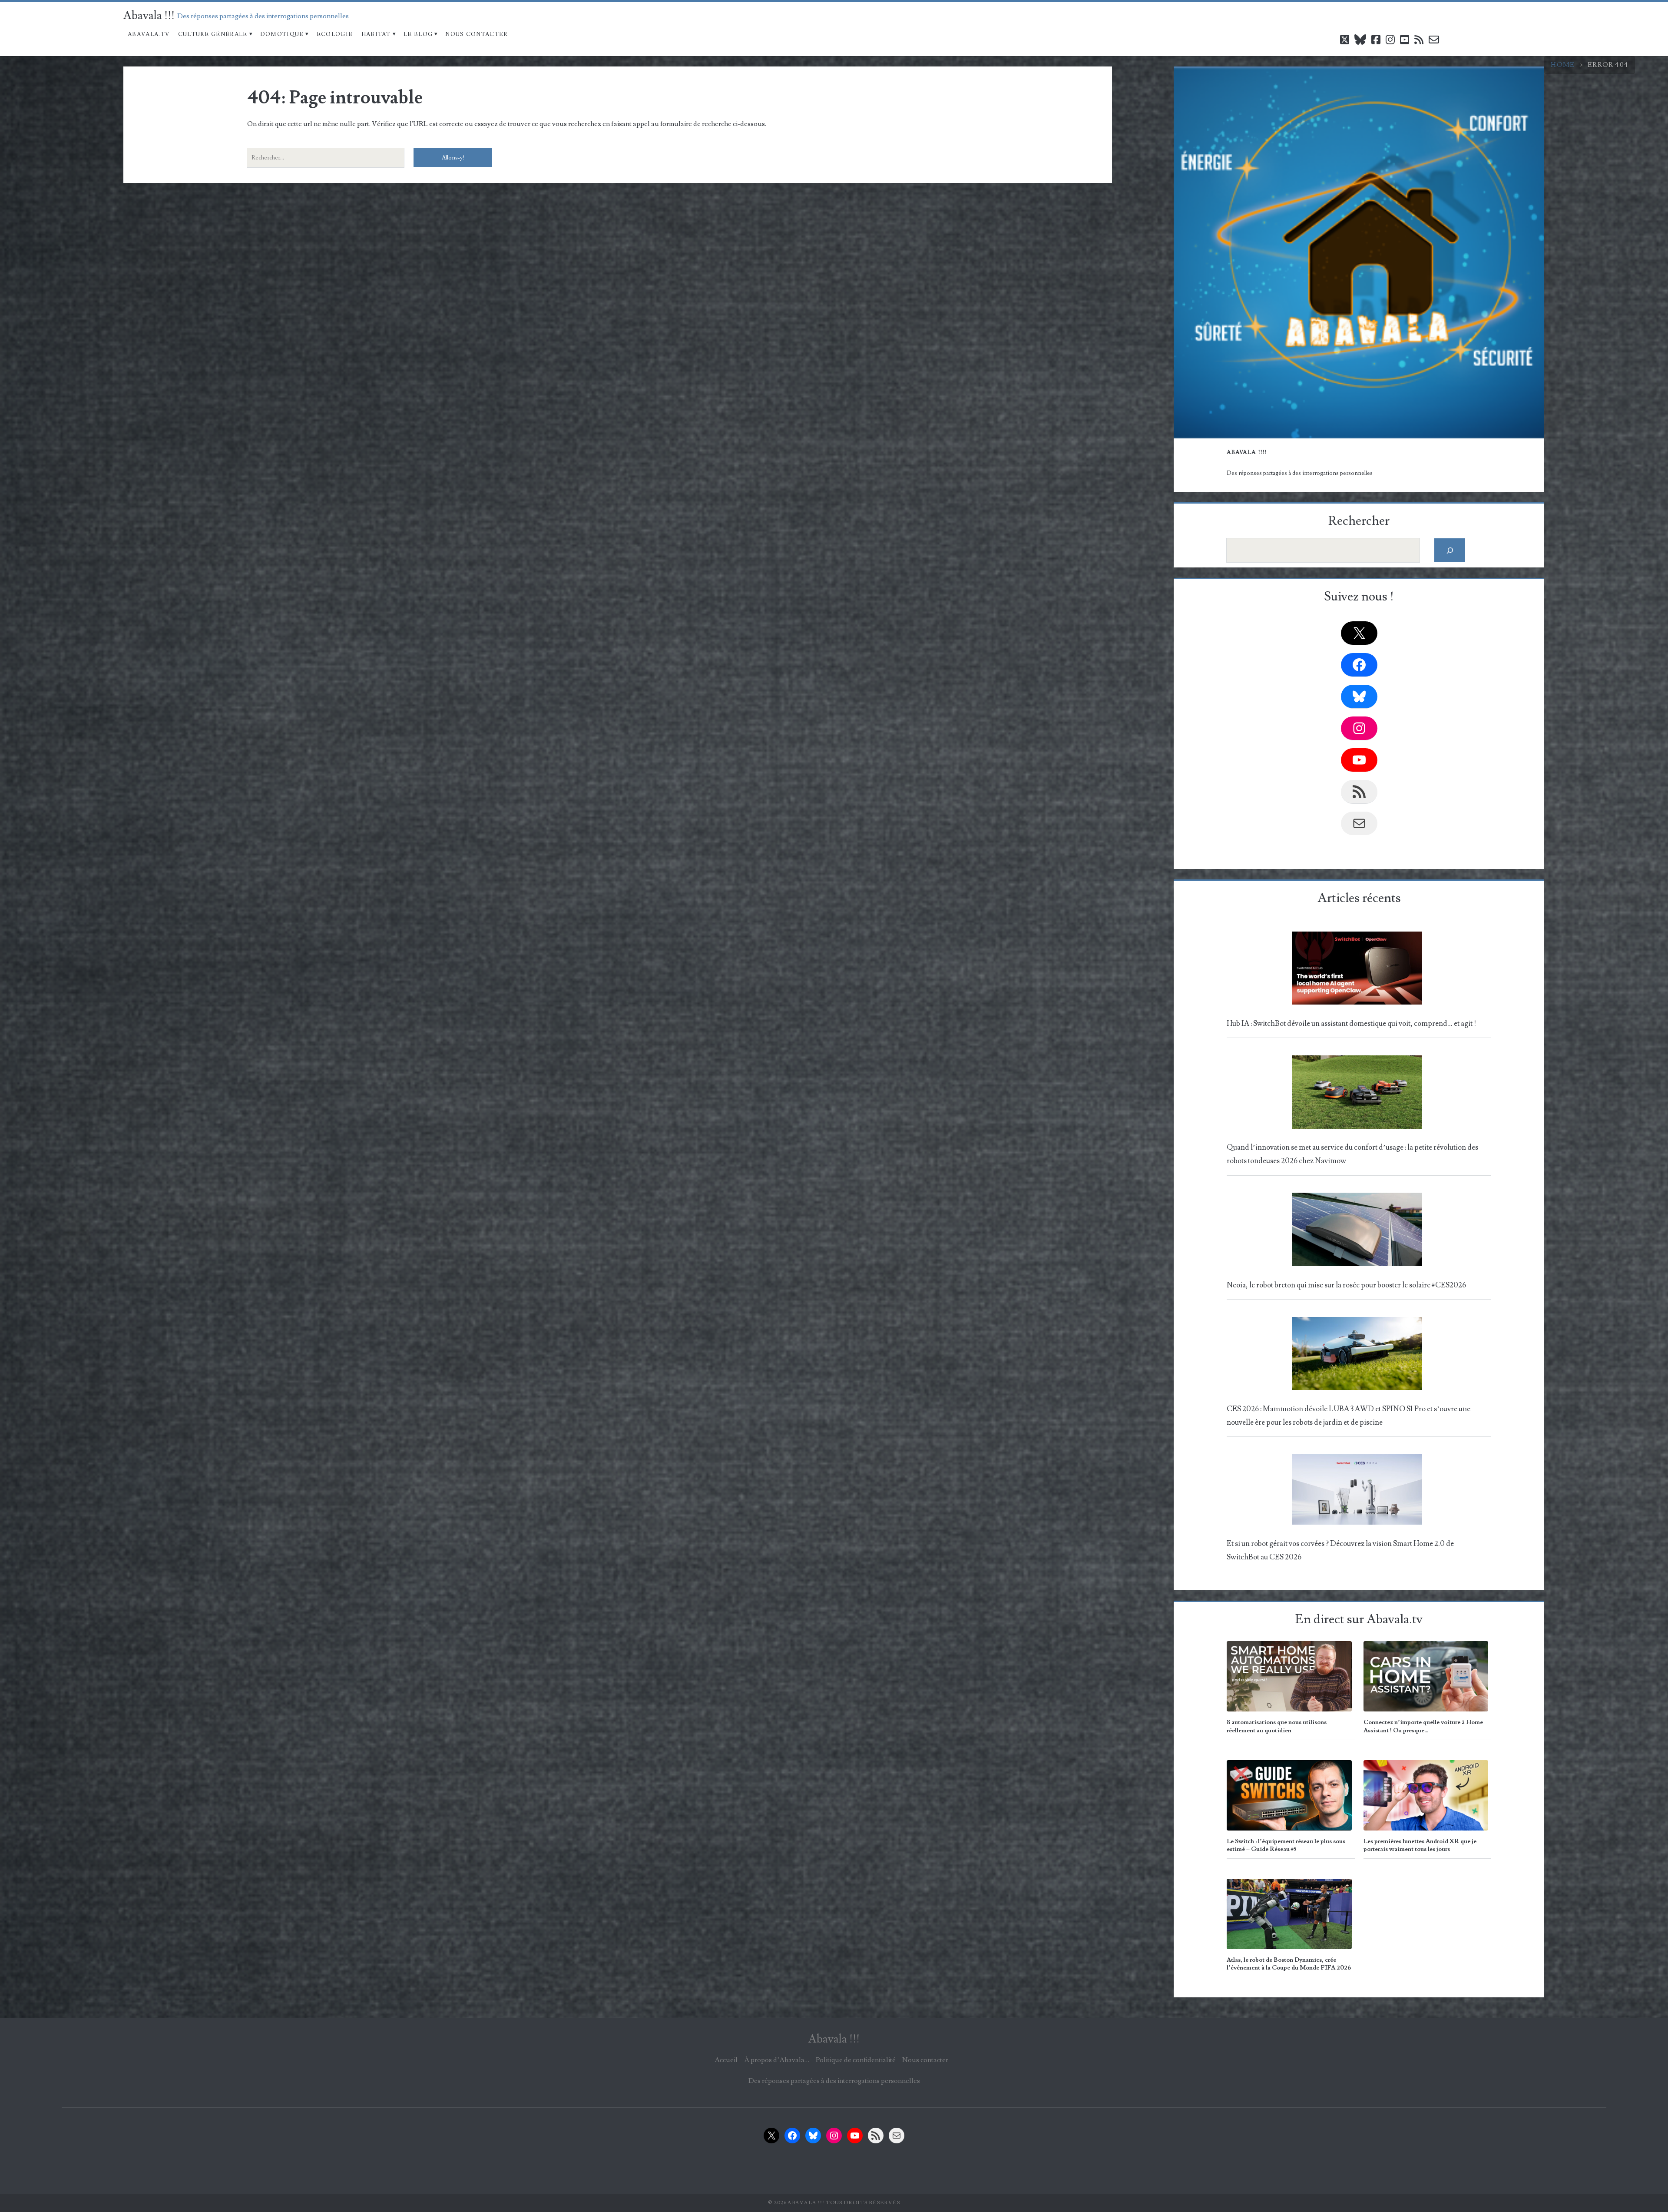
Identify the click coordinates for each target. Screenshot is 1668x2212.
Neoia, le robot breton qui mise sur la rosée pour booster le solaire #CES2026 (1346, 1285)
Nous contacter (477, 34)
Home (1563, 65)
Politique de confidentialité (856, 2060)
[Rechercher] (1450, 550)
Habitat (376, 34)
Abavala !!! (149, 16)
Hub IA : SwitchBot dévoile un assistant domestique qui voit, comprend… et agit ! (1351, 1024)
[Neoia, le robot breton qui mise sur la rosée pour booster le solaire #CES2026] (1357, 1232)
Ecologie (335, 34)
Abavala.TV (149, 34)
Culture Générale (213, 34)
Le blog (418, 34)
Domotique (282, 34)
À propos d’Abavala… (777, 2060)
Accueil (726, 2060)
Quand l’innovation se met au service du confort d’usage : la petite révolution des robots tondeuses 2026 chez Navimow (1352, 1154)
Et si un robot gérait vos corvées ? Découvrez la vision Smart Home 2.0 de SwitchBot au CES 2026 (1340, 1550)
